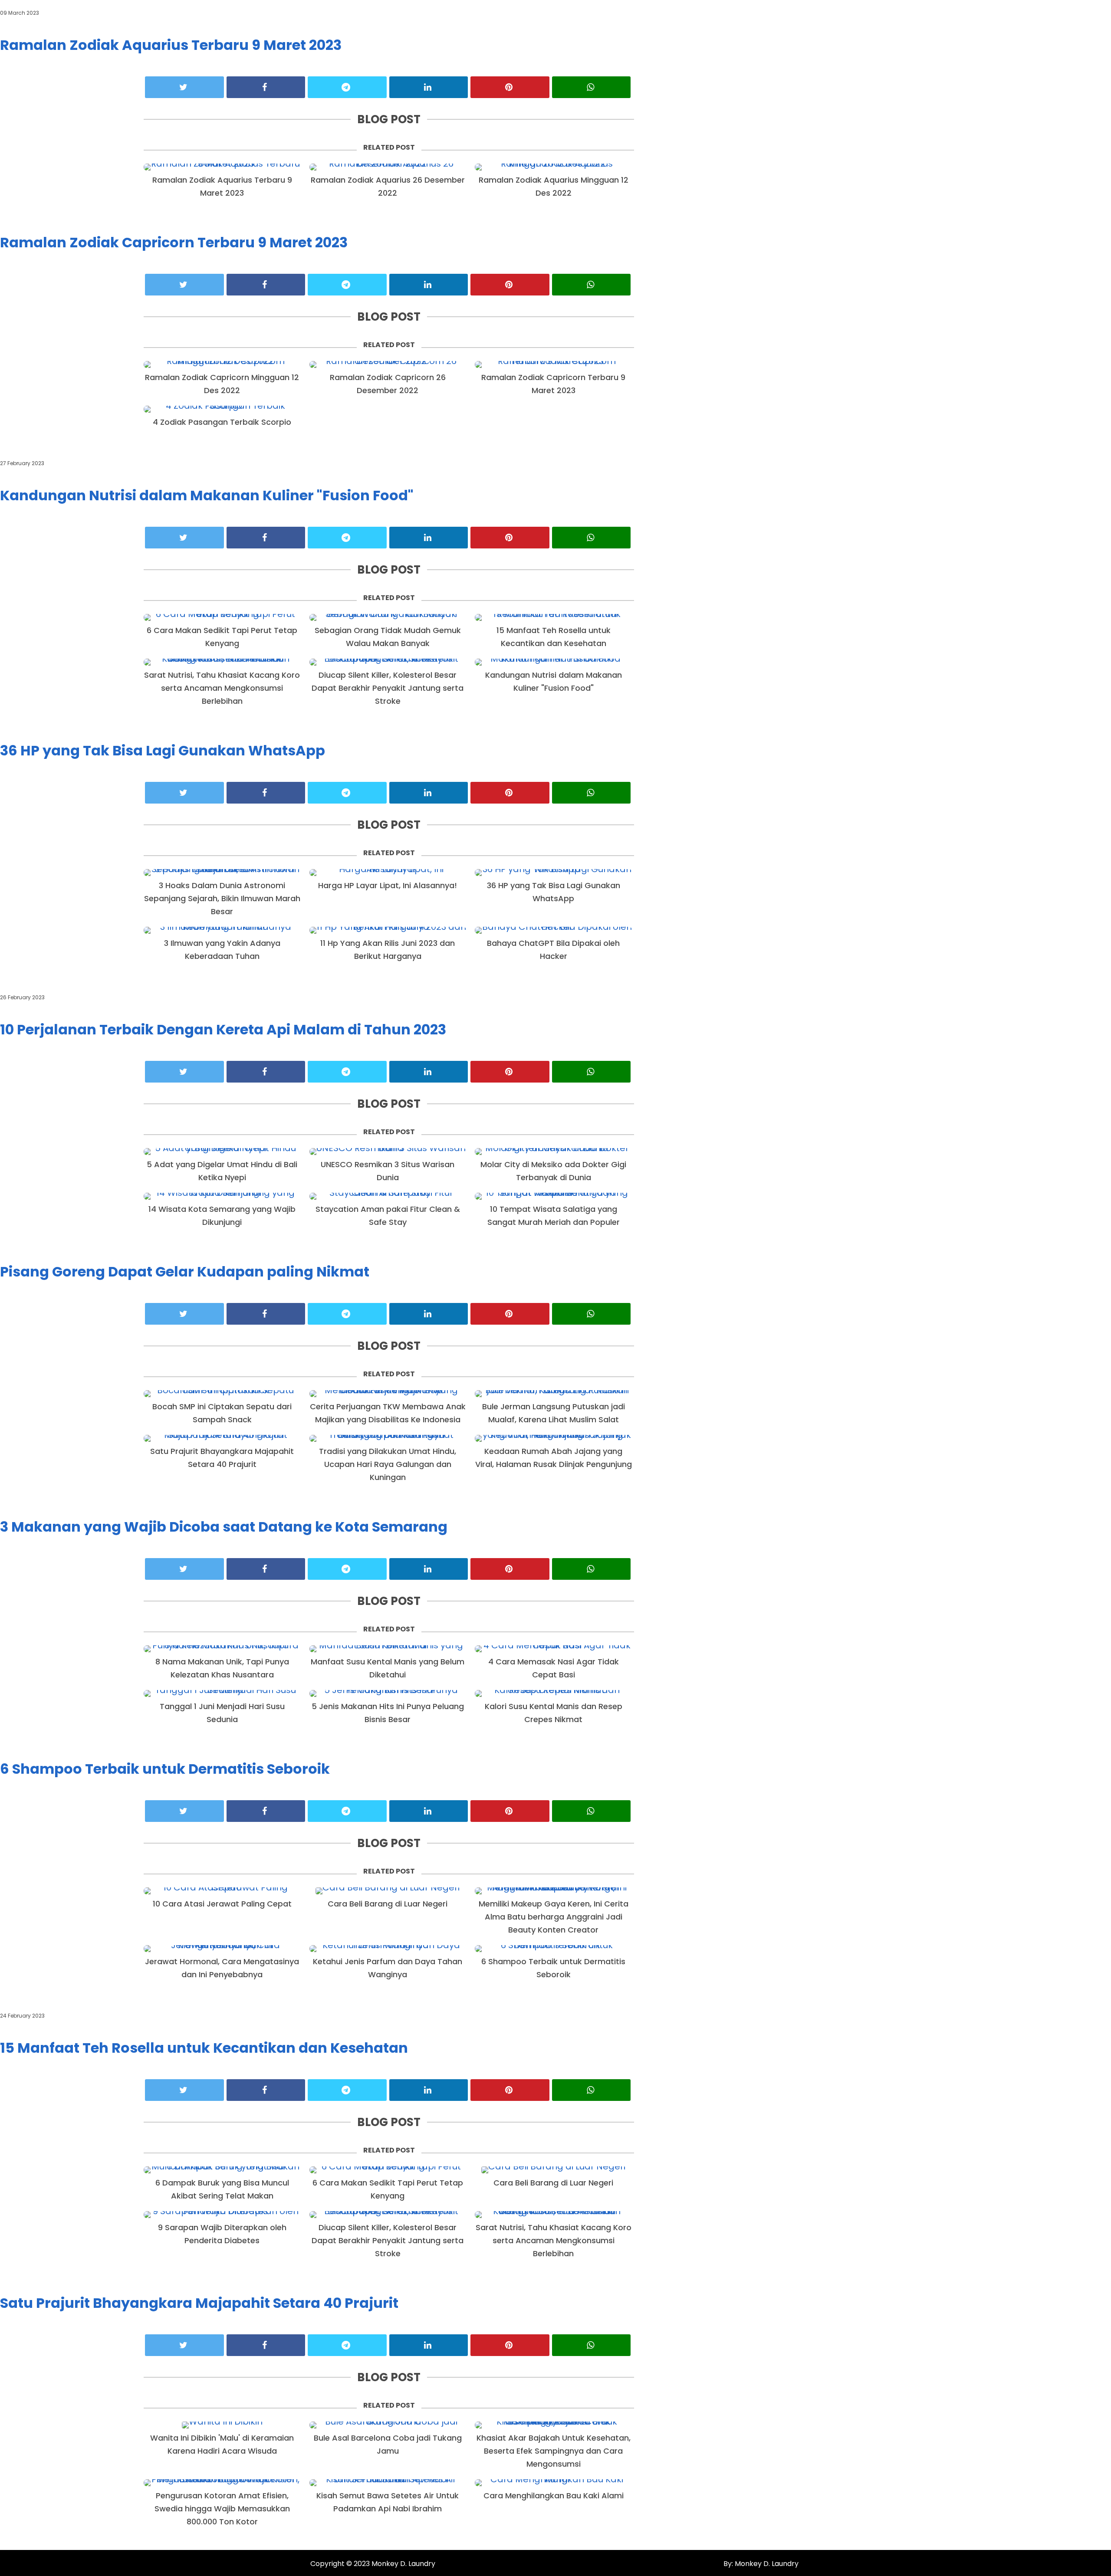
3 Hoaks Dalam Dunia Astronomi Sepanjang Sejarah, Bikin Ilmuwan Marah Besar (222, 898)
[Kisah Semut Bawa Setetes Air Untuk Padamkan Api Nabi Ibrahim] (388, 2483)
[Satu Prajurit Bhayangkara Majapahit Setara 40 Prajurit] (222, 1438)
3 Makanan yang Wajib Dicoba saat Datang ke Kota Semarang (224, 1527)
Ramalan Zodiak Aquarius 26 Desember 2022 (388, 186)
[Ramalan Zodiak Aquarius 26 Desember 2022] (388, 167)
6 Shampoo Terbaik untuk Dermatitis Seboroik (165, 1769)
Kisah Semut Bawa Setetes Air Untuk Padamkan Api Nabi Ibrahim (388, 2502)
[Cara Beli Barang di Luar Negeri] (388, 1891)
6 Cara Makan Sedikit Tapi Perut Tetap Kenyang (222, 637)
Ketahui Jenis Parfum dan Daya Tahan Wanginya (388, 1968)
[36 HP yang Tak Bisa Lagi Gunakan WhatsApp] (553, 873)
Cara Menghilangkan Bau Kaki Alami (554, 2496)
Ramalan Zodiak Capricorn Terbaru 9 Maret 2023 (174, 242)
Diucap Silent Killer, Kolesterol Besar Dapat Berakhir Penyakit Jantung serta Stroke (388, 688)
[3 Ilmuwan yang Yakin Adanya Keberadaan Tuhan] (222, 930)
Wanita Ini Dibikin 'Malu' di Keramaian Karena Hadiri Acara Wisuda (222, 2444)
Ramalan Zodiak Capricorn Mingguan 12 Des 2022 (222, 384)
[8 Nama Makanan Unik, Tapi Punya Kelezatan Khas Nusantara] (222, 1649)
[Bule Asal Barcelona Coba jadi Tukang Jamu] (388, 2425)
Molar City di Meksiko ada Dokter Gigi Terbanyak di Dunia (553, 1171)
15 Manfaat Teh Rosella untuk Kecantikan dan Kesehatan (554, 637)
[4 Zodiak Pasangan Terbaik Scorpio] (222, 409)
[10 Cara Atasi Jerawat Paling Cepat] (222, 1891)
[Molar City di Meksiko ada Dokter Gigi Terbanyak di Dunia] (553, 1152)
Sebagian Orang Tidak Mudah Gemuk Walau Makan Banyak (388, 637)
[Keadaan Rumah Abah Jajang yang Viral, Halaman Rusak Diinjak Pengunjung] (553, 1438)
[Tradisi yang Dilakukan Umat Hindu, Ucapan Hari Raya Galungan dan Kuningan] (388, 1438)
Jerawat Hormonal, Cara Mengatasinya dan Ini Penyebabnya (222, 1968)
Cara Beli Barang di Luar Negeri (388, 1904)
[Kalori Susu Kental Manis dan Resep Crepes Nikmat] (553, 1693)
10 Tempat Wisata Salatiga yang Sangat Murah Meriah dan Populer (554, 1216)
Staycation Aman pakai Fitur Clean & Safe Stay (388, 1216)
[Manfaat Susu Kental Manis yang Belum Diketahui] (388, 1649)
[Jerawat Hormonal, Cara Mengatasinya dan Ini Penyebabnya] (222, 1949)
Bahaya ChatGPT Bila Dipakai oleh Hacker (553, 950)
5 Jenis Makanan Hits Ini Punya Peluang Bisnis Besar (388, 1713)
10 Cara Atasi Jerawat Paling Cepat (222, 1904)
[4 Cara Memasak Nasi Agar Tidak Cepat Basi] (553, 1649)
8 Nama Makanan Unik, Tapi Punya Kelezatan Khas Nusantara (222, 1668)
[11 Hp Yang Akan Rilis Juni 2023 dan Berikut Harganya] (388, 930)
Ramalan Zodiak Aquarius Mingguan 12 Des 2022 (554, 186)
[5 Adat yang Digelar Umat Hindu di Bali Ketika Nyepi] (222, 1152)
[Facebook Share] (266, 87)
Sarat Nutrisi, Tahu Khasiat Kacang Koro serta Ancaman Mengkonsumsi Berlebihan (222, 688)
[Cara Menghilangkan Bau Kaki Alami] (553, 2483)
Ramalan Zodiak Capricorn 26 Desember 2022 (388, 384)
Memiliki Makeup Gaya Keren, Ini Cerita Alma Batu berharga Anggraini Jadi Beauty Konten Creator (554, 1917)
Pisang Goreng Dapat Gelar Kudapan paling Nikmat (185, 1272)
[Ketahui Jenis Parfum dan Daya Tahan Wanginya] (388, 1949)
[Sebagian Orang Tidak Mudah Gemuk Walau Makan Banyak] (388, 617)
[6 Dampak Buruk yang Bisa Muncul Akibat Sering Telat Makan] (222, 2170)
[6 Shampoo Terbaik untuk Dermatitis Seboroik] (553, 1949)
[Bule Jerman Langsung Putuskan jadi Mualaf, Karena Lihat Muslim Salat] (553, 1394)
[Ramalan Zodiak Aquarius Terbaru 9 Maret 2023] (222, 167)
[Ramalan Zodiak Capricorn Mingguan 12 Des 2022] (222, 364)
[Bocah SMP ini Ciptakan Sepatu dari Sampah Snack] (222, 1394)
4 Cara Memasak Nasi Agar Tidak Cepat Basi (554, 1668)
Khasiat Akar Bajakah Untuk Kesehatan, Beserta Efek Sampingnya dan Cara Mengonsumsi (554, 2451)
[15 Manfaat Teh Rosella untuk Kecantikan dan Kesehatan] (553, 617)
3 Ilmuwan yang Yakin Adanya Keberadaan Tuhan (222, 950)
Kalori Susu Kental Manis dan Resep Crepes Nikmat (554, 1713)
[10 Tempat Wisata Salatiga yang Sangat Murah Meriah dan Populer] (553, 1196)
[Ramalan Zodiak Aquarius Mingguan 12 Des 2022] (553, 167)
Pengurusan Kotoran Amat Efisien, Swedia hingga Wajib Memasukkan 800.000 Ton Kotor (222, 2509)
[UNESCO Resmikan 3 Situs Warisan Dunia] (388, 1152)
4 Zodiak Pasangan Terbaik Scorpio (222, 422)
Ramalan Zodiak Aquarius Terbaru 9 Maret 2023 (171, 45)
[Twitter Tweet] (184, 87)
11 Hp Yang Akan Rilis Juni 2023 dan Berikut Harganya (388, 950)
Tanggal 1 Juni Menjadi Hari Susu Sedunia (222, 1713)
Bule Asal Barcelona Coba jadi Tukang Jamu (388, 2444)
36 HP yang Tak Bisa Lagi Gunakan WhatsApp (163, 750)
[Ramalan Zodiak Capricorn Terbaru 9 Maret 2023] (553, 364)
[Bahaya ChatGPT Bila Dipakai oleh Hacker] (553, 930)
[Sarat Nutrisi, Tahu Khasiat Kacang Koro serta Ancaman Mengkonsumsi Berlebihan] (222, 662)
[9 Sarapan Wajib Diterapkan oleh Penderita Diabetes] (222, 2215)
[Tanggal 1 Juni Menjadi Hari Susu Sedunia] (222, 1693)
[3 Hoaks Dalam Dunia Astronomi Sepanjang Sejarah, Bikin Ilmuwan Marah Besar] (222, 873)
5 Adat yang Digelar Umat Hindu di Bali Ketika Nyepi (222, 1171)
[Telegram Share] (347, 87)
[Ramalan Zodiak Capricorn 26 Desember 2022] (388, 364)
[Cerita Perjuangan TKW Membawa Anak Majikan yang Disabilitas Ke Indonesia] (388, 1394)
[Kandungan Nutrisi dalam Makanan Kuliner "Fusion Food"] (553, 662)
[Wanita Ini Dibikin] (222, 2425)
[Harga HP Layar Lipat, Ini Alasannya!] (388, 873)
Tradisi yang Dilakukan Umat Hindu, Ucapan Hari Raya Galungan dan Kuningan (388, 1464)
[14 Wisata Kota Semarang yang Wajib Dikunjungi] (222, 1196)
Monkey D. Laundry (403, 2564)
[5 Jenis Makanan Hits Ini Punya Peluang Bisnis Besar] (388, 1693)
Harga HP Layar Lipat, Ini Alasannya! (388, 885)
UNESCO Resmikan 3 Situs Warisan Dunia (388, 1171)
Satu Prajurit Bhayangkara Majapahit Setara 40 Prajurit (222, 1458)
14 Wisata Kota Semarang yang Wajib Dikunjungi (222, 1216)
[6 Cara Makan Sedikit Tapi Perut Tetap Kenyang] (222, 617)
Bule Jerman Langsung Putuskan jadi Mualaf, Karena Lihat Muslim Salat (554, 1413)
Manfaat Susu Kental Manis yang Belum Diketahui (388, 1668)
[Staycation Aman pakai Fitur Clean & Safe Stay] (388, 1196)
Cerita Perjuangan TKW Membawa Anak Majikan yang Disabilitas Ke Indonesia (388, 1413)
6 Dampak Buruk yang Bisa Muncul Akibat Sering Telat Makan (222, 2189)
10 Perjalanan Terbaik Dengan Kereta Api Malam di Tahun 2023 (223, 1029)
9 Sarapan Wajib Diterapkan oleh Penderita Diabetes (222, 2234)
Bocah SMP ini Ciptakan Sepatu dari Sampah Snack (222, 1413)
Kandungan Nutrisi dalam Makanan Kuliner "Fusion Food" (207, 495)
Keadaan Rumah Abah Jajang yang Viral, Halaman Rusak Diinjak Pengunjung (554, 1458)
